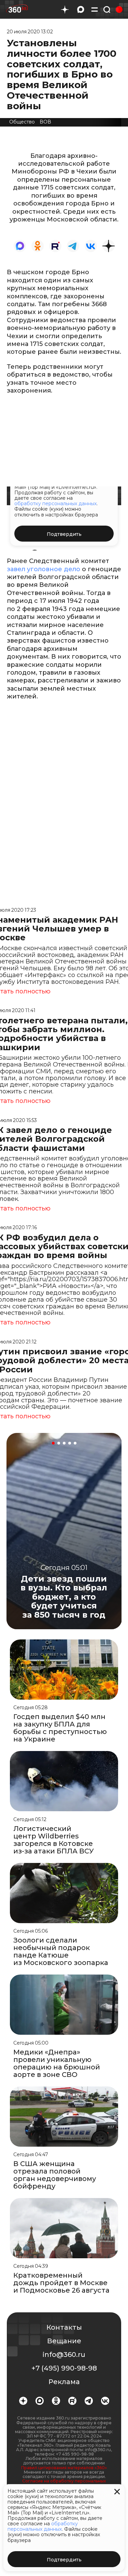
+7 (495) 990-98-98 (64, 2368)
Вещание (64, 2341)
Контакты (64, 2327)
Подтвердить (64, 2560)
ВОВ (45, 122)
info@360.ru (64, 2355)
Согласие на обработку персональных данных (64, 2483)
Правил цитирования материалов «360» (64, 2468)
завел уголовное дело (44, 569)
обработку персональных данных (43, 2526)
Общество (22, 122)
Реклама (64, 2382)
